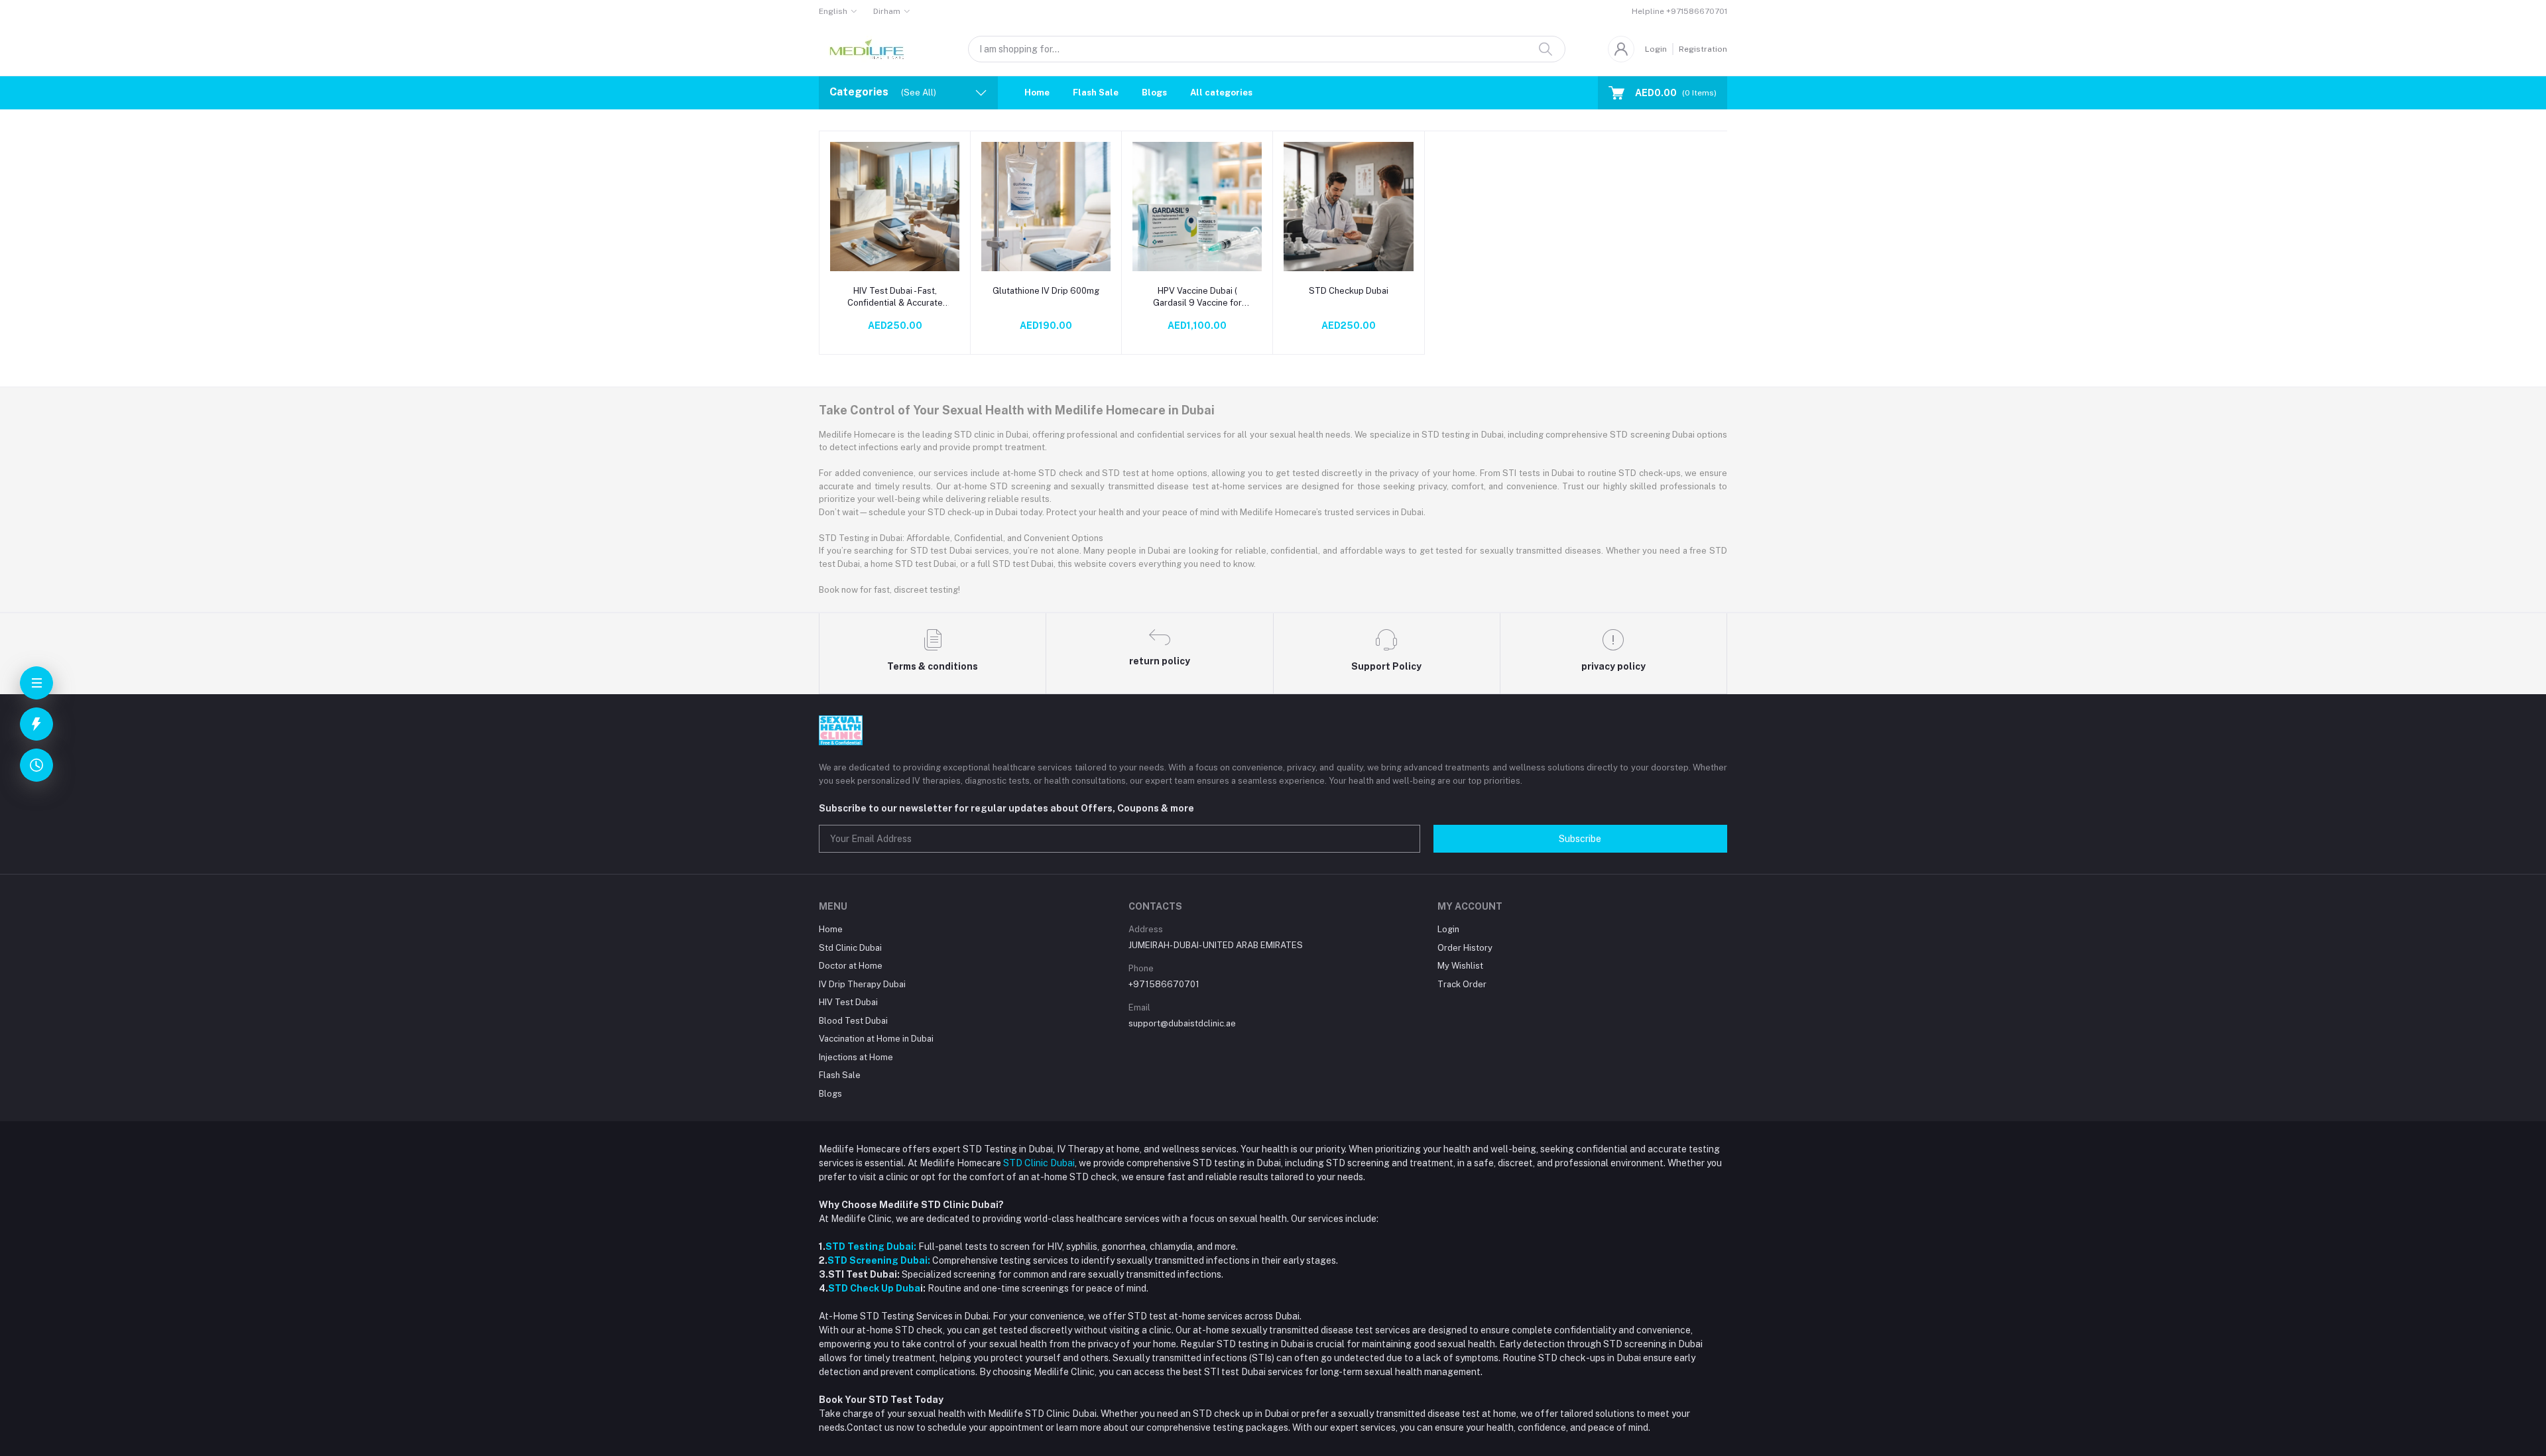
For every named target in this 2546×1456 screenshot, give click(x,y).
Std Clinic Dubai (850, 948)
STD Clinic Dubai (1039, 1163)
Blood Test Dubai (853, 1021)
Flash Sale (1096, 92)
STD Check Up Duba (874, 1288)
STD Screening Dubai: (879, 1260)
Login (1656, 49)
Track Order (1462, 984)
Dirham (887, 11)
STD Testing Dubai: (871, 1246)
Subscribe (1580, 839)
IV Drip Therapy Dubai (862, 984)
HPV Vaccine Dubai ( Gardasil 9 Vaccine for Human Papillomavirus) (1197, 297)
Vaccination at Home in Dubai (876, 1039)
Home (1037, 92)
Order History (1465, 948)
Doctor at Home (851, 966)
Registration (1703, 49)
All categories (1221, 92)
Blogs (1154, 92)
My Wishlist (1460, 966)
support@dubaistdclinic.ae (1182, 1023)
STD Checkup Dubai (1349, 291)
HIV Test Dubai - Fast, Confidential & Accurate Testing (895, 297)
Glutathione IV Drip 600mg (1046, 291)
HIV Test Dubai (848, 1002)
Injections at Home (856, 1057)
